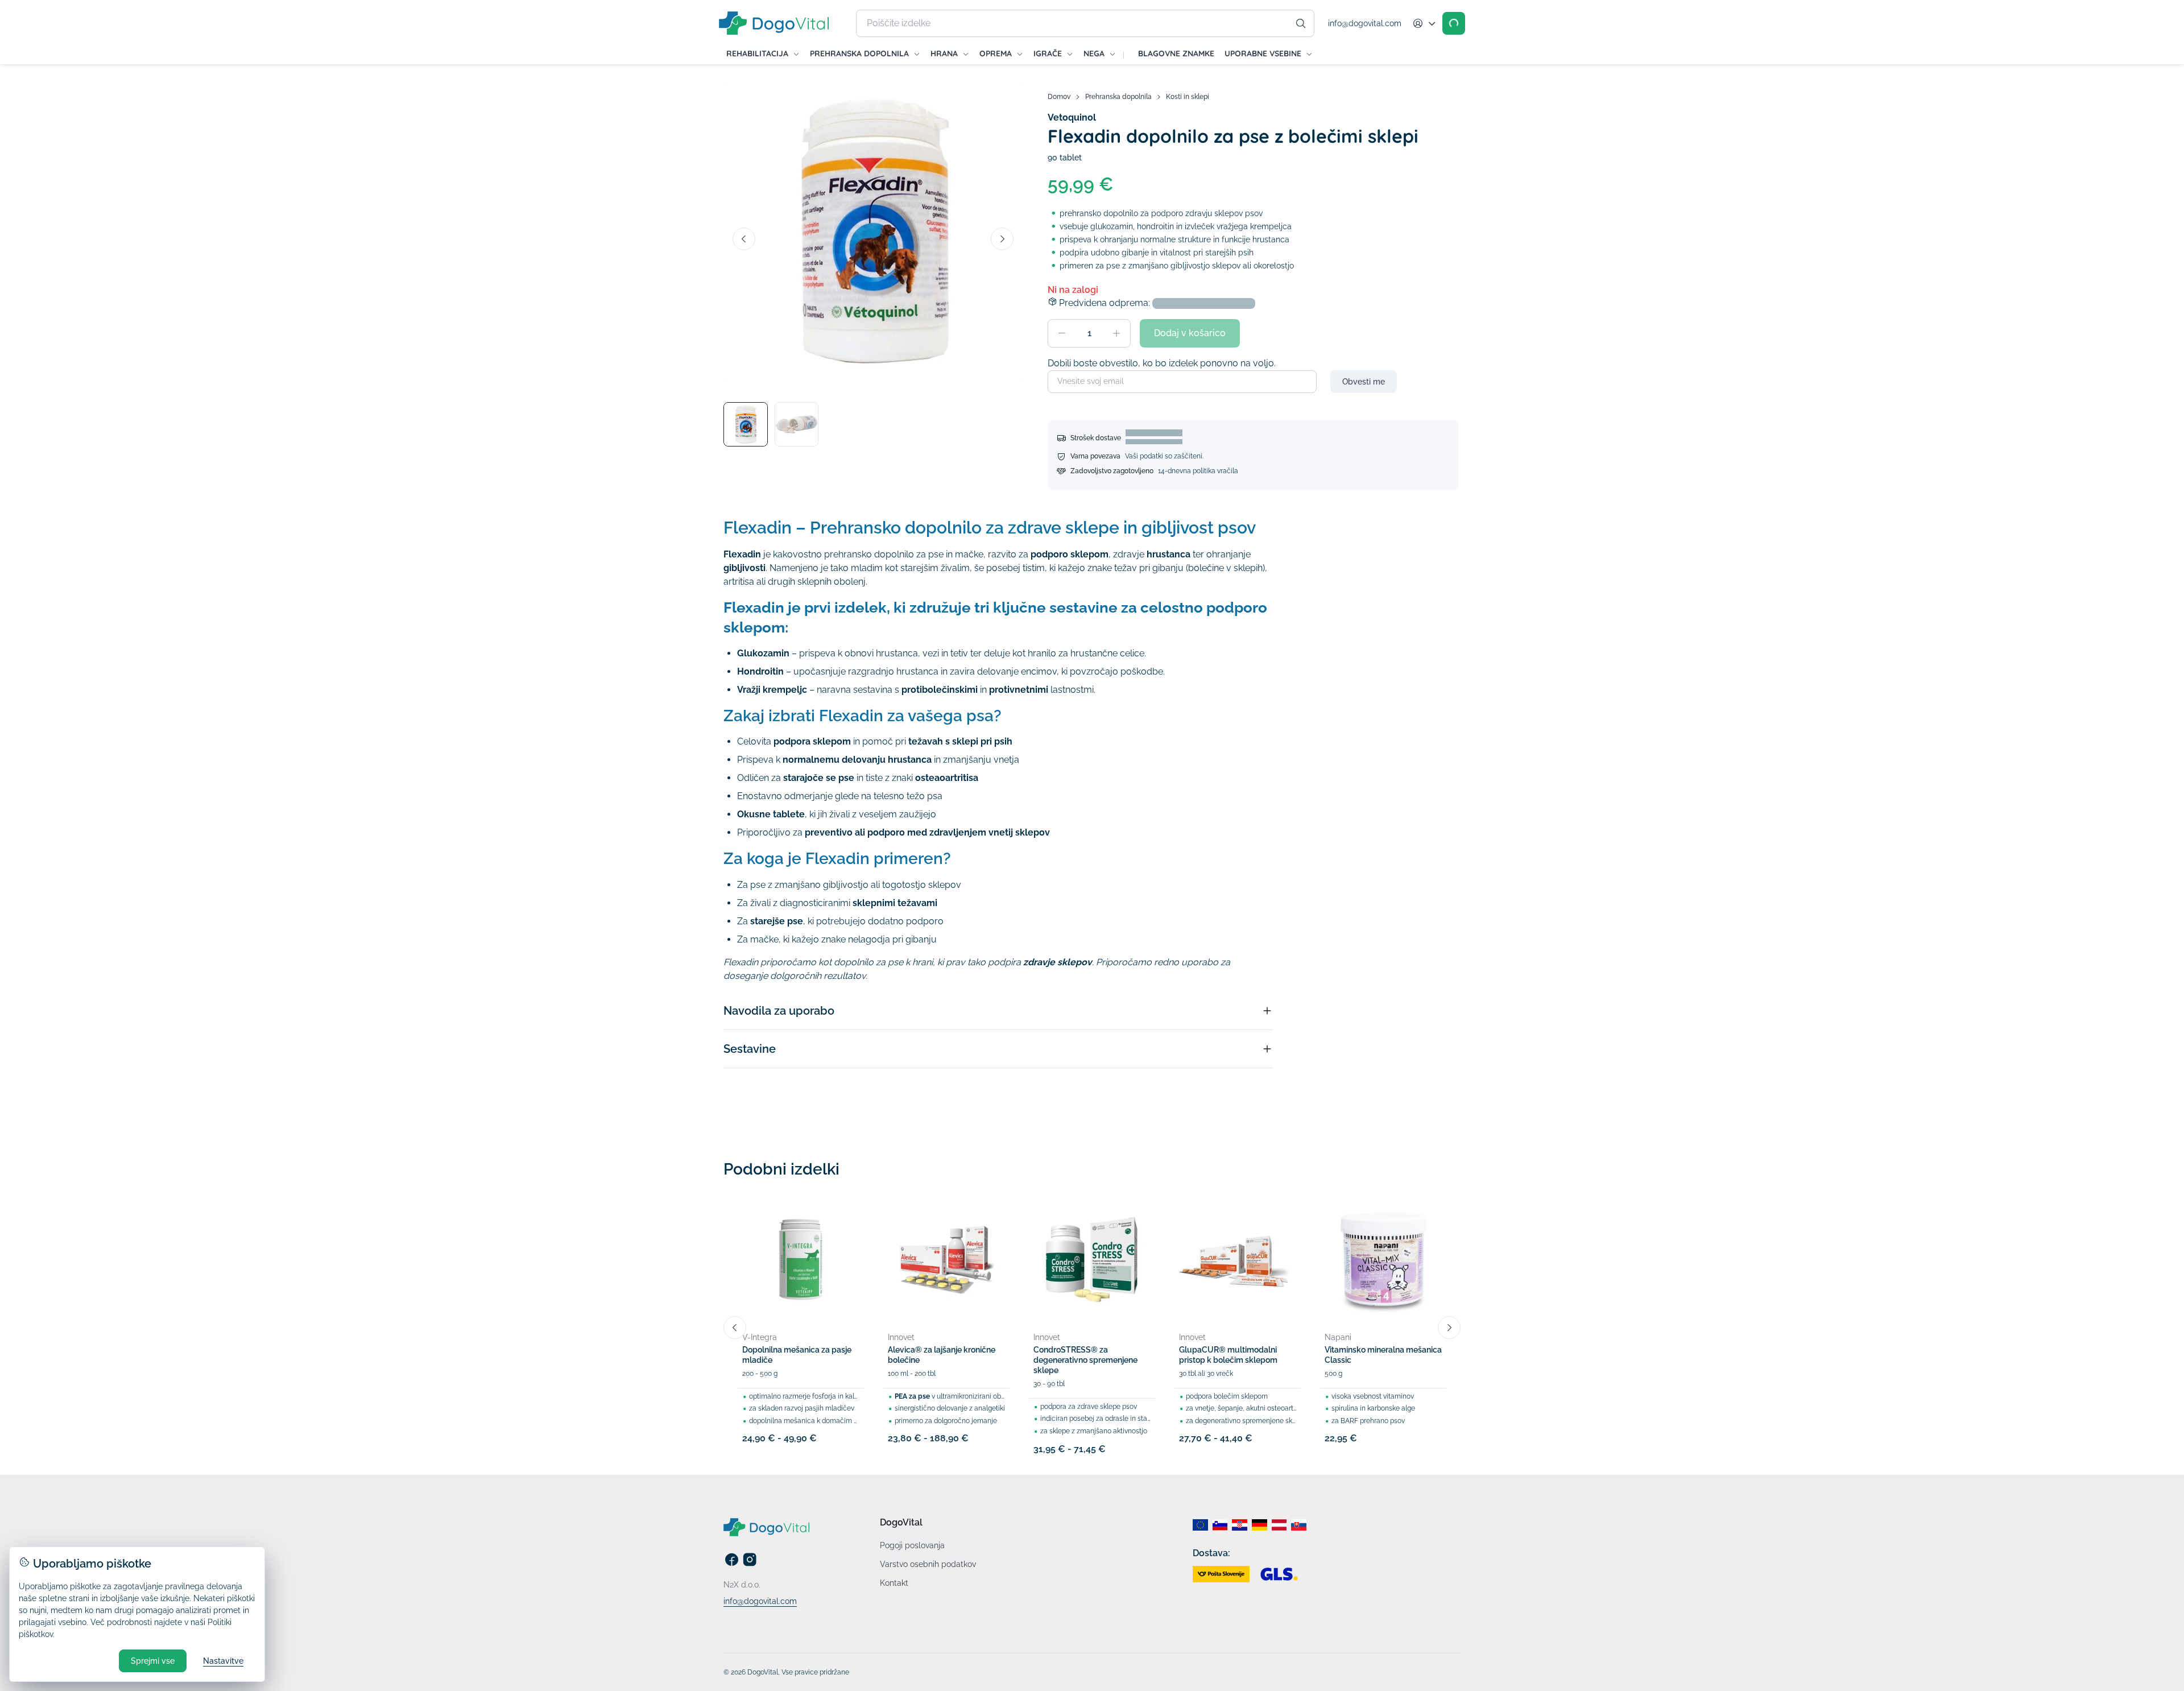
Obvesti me (1364, 382)
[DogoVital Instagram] (750, 1564)
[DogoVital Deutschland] (1259, 1525)
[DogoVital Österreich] (1279, 1525)
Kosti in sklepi (1188, 97)
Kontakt (894, 1583)
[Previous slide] (744, 239)
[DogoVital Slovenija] (1220, 1525)
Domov (1059, 97)
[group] (873, 232)
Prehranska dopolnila (1118, 97)
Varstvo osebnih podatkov (928, 1564)
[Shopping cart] (1454, 23)
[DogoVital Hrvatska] (1240, 1525)
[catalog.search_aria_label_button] (1301, 23)
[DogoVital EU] (1200, 1525)
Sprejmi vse (153, 1661)
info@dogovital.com (1365, 23)
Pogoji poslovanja (912, 1545)
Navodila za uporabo (779, 1011)
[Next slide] (1002, 239)
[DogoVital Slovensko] (1299, 1525)
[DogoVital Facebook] (731, 1564)
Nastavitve (223, 1661)
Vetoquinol (1072, 117)
